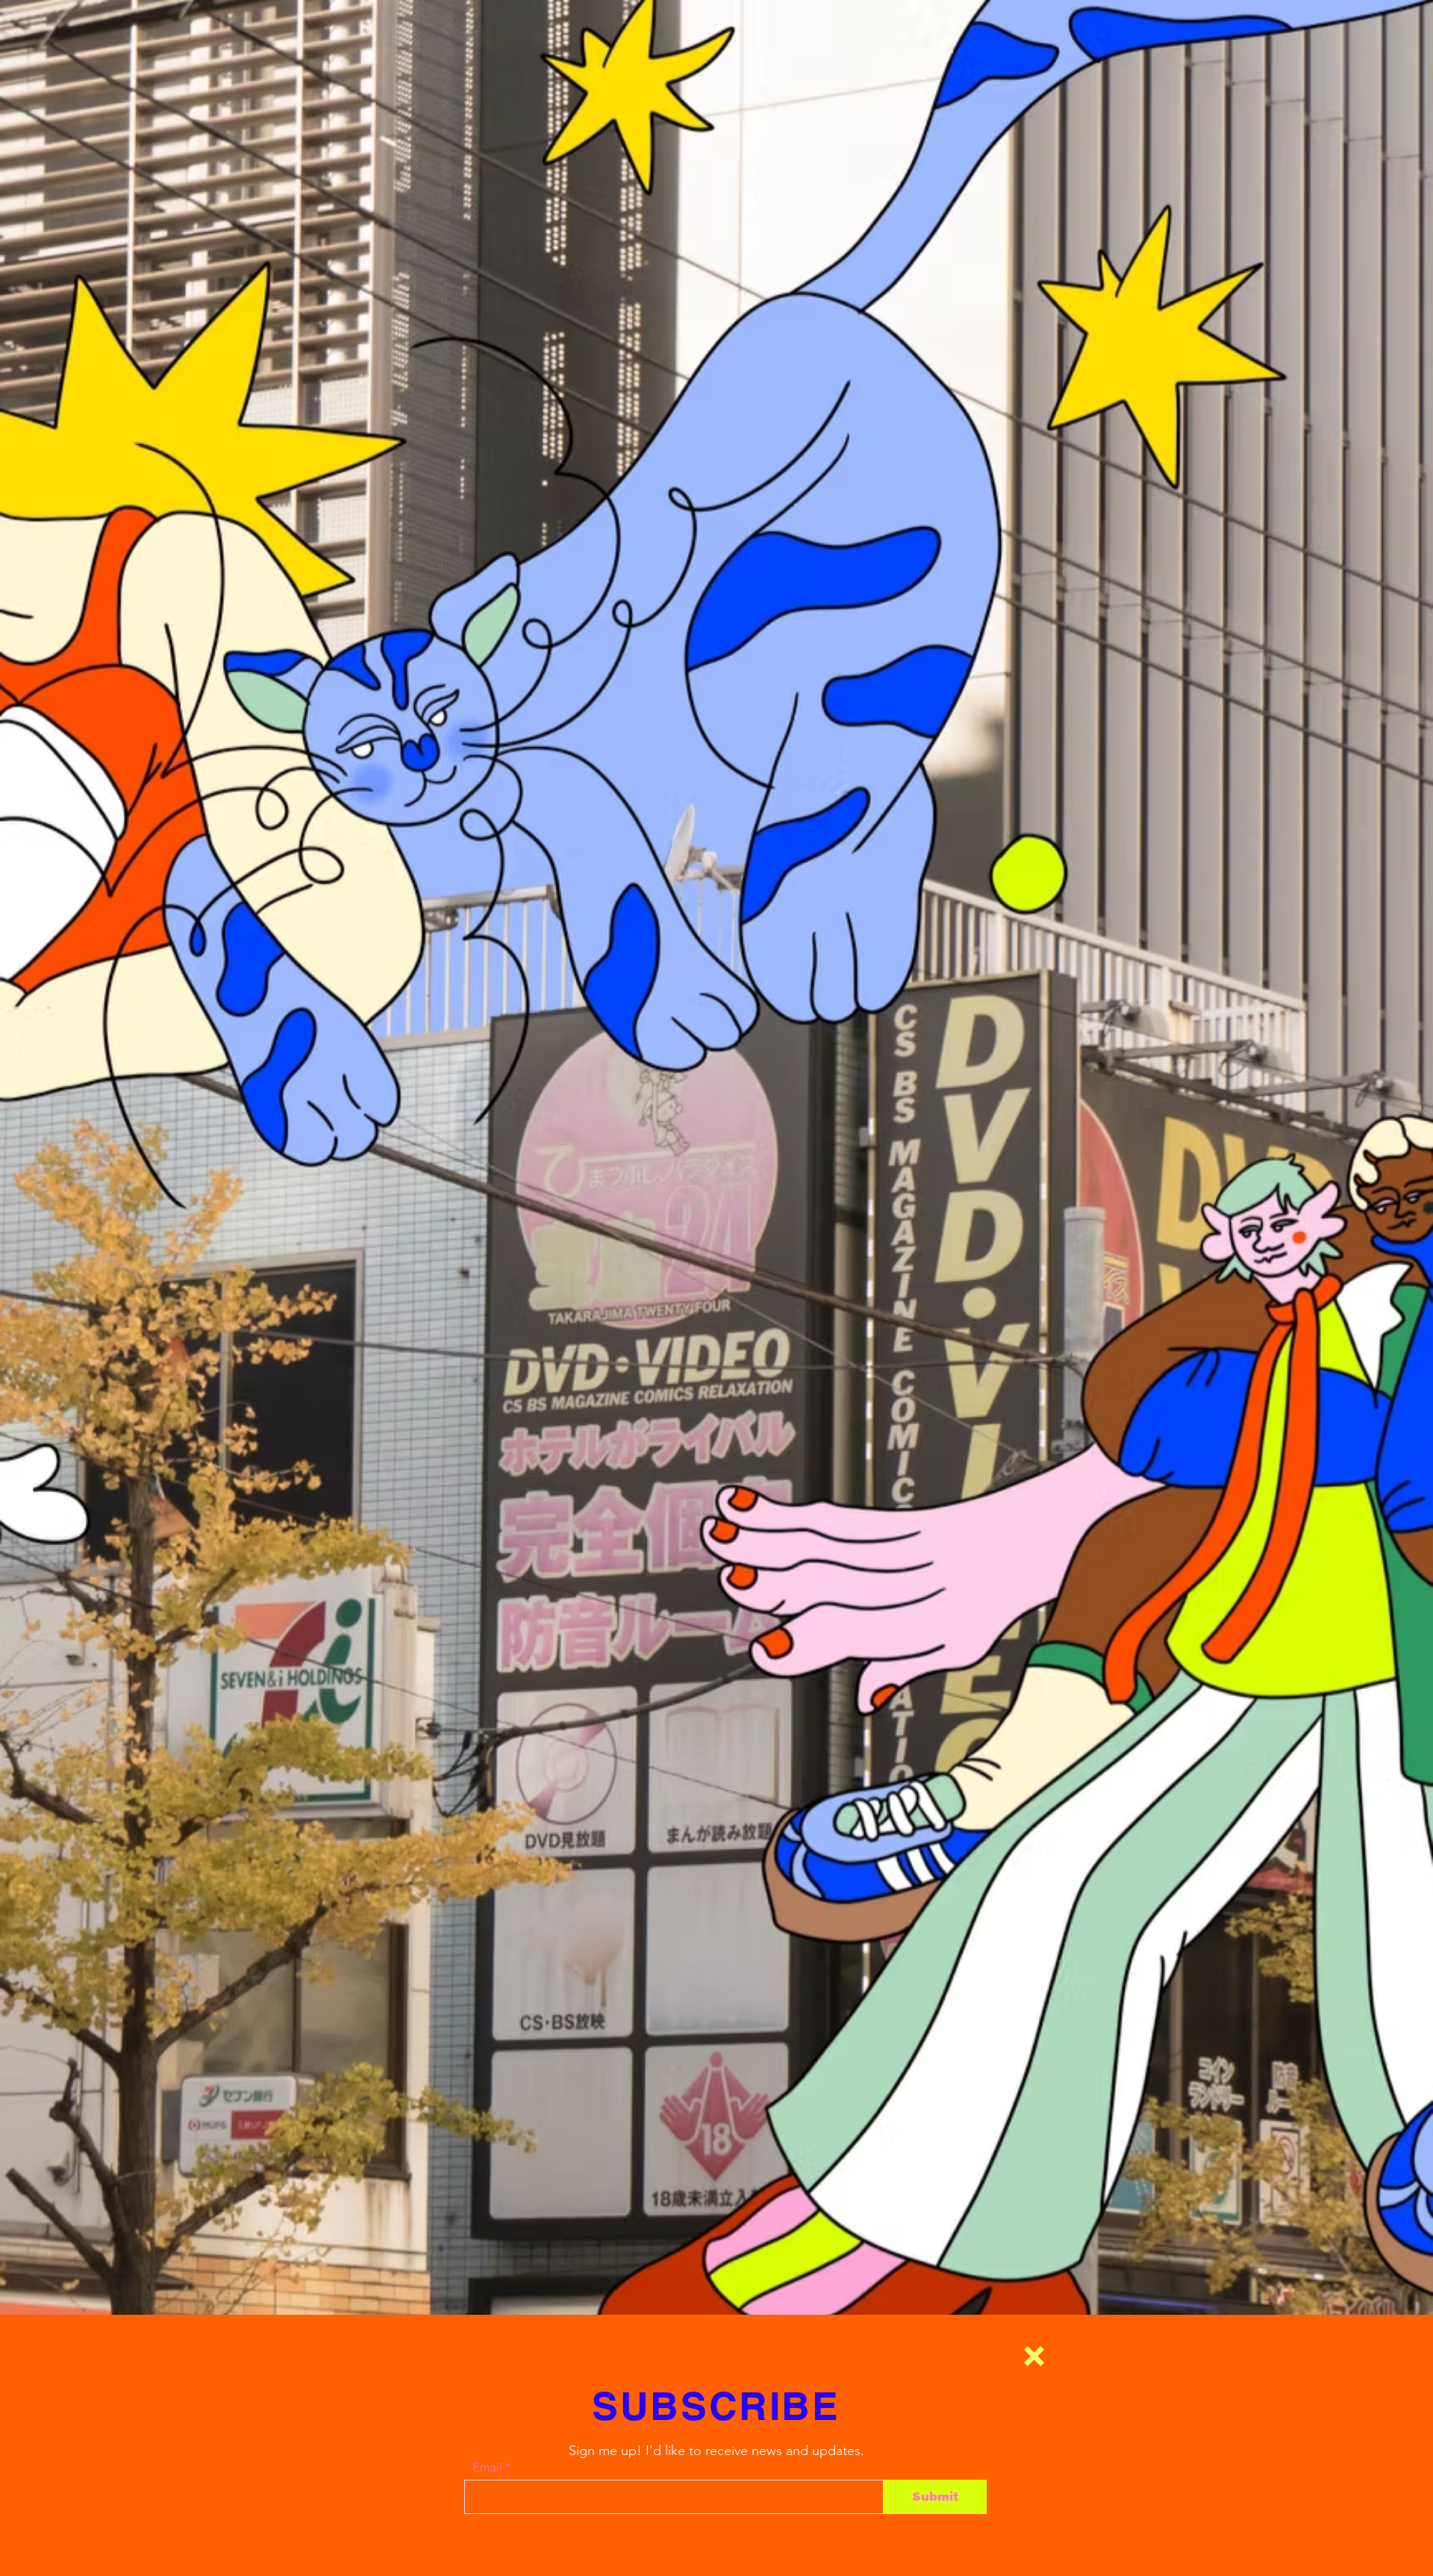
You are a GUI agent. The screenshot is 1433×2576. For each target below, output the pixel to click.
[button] (1034, 2356)
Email (487, 2467)
